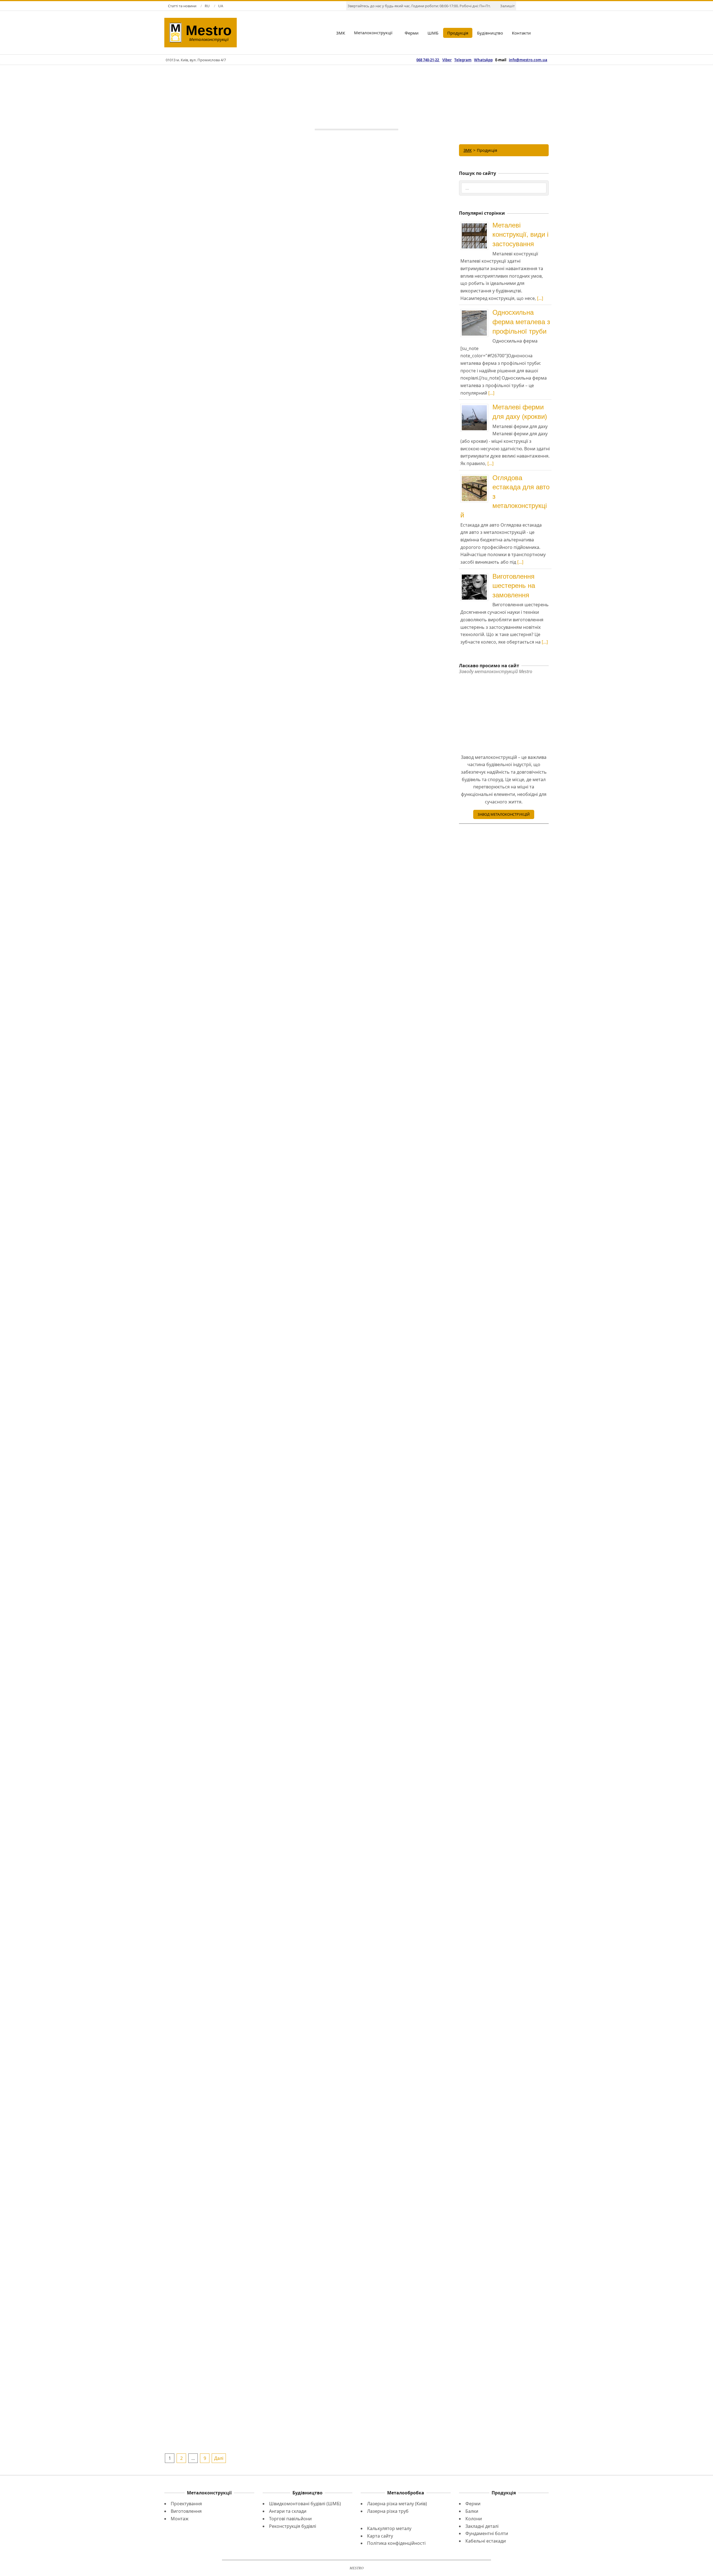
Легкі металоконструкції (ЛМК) (236, 1545)
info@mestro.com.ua (528, 60)
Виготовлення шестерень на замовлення (514, 586)
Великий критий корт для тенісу (236, 697)
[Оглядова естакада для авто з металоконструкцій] (476, 477)
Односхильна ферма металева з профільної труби (521, 322)
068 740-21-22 (428, 60)
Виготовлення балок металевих (236, 1130)
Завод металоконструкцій (504, 814)
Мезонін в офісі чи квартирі (236, 896)
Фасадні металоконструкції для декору (379, 1967)
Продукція (329, 313)
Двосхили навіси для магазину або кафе (236, 1967)
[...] (540, 298)
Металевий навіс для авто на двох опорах (379, 1341)
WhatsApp (483, 60)
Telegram (463, 60)
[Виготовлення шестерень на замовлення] (476, 575)
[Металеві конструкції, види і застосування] (476, 224)
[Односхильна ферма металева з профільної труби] (476, 311)
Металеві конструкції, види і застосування (520, 234)
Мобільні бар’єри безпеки (236, 2153)
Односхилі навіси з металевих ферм (236, 1341)
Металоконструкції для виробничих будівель (236, 467)
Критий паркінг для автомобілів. (379, 702)
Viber (447, 60)
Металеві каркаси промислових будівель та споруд (307, 303)
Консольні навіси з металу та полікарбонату (236, 1755)
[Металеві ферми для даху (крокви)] (476, 406)
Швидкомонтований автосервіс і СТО (379, 1545)
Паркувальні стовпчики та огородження (379, 1130)
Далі (219, 2458)
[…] (307, 356)
